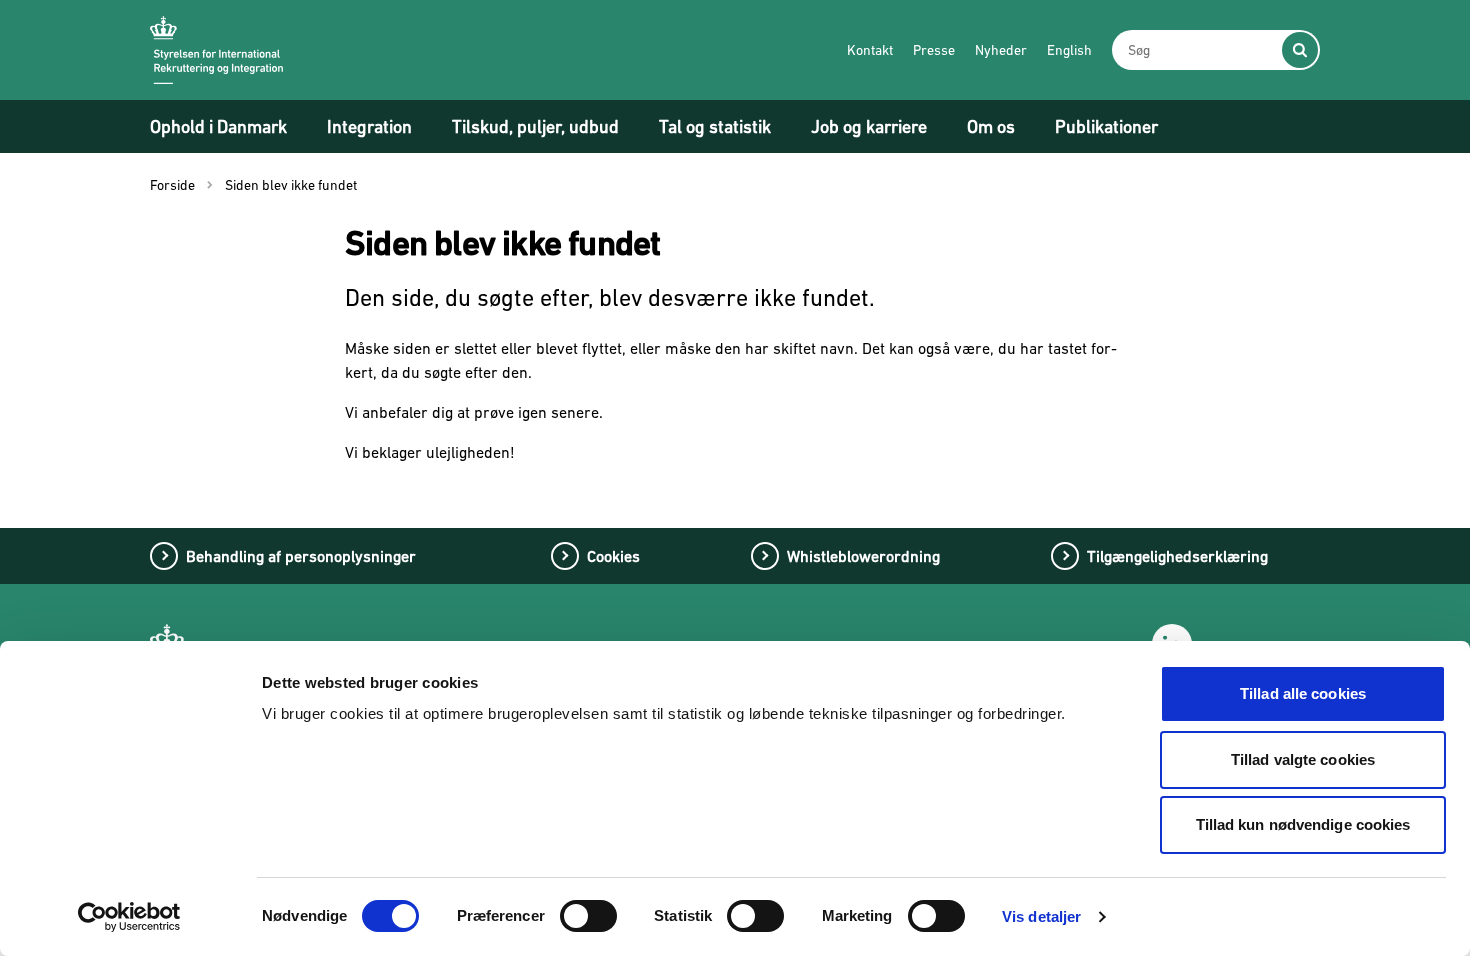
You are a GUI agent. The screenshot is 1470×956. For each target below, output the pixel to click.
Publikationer (1106, 126)
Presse (934, 50)
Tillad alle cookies (1303, 693)
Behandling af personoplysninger (301, 556)
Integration (369, 126)
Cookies (613, 556)
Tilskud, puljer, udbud (535, 126)
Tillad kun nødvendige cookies (1303, 824)
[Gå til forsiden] (216, 50)
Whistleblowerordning (863, 556)
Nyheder (1001, 50)
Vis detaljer (1041, 916)
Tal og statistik (715, 126)
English (1069, 50)
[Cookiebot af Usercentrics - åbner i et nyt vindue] (129, 917)
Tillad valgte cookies (1303, 759)
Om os (991, 126)
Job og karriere (869, 126)
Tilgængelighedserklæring (1177, 556)
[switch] (588, 916)
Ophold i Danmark (218, 126)
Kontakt (870, 50)
